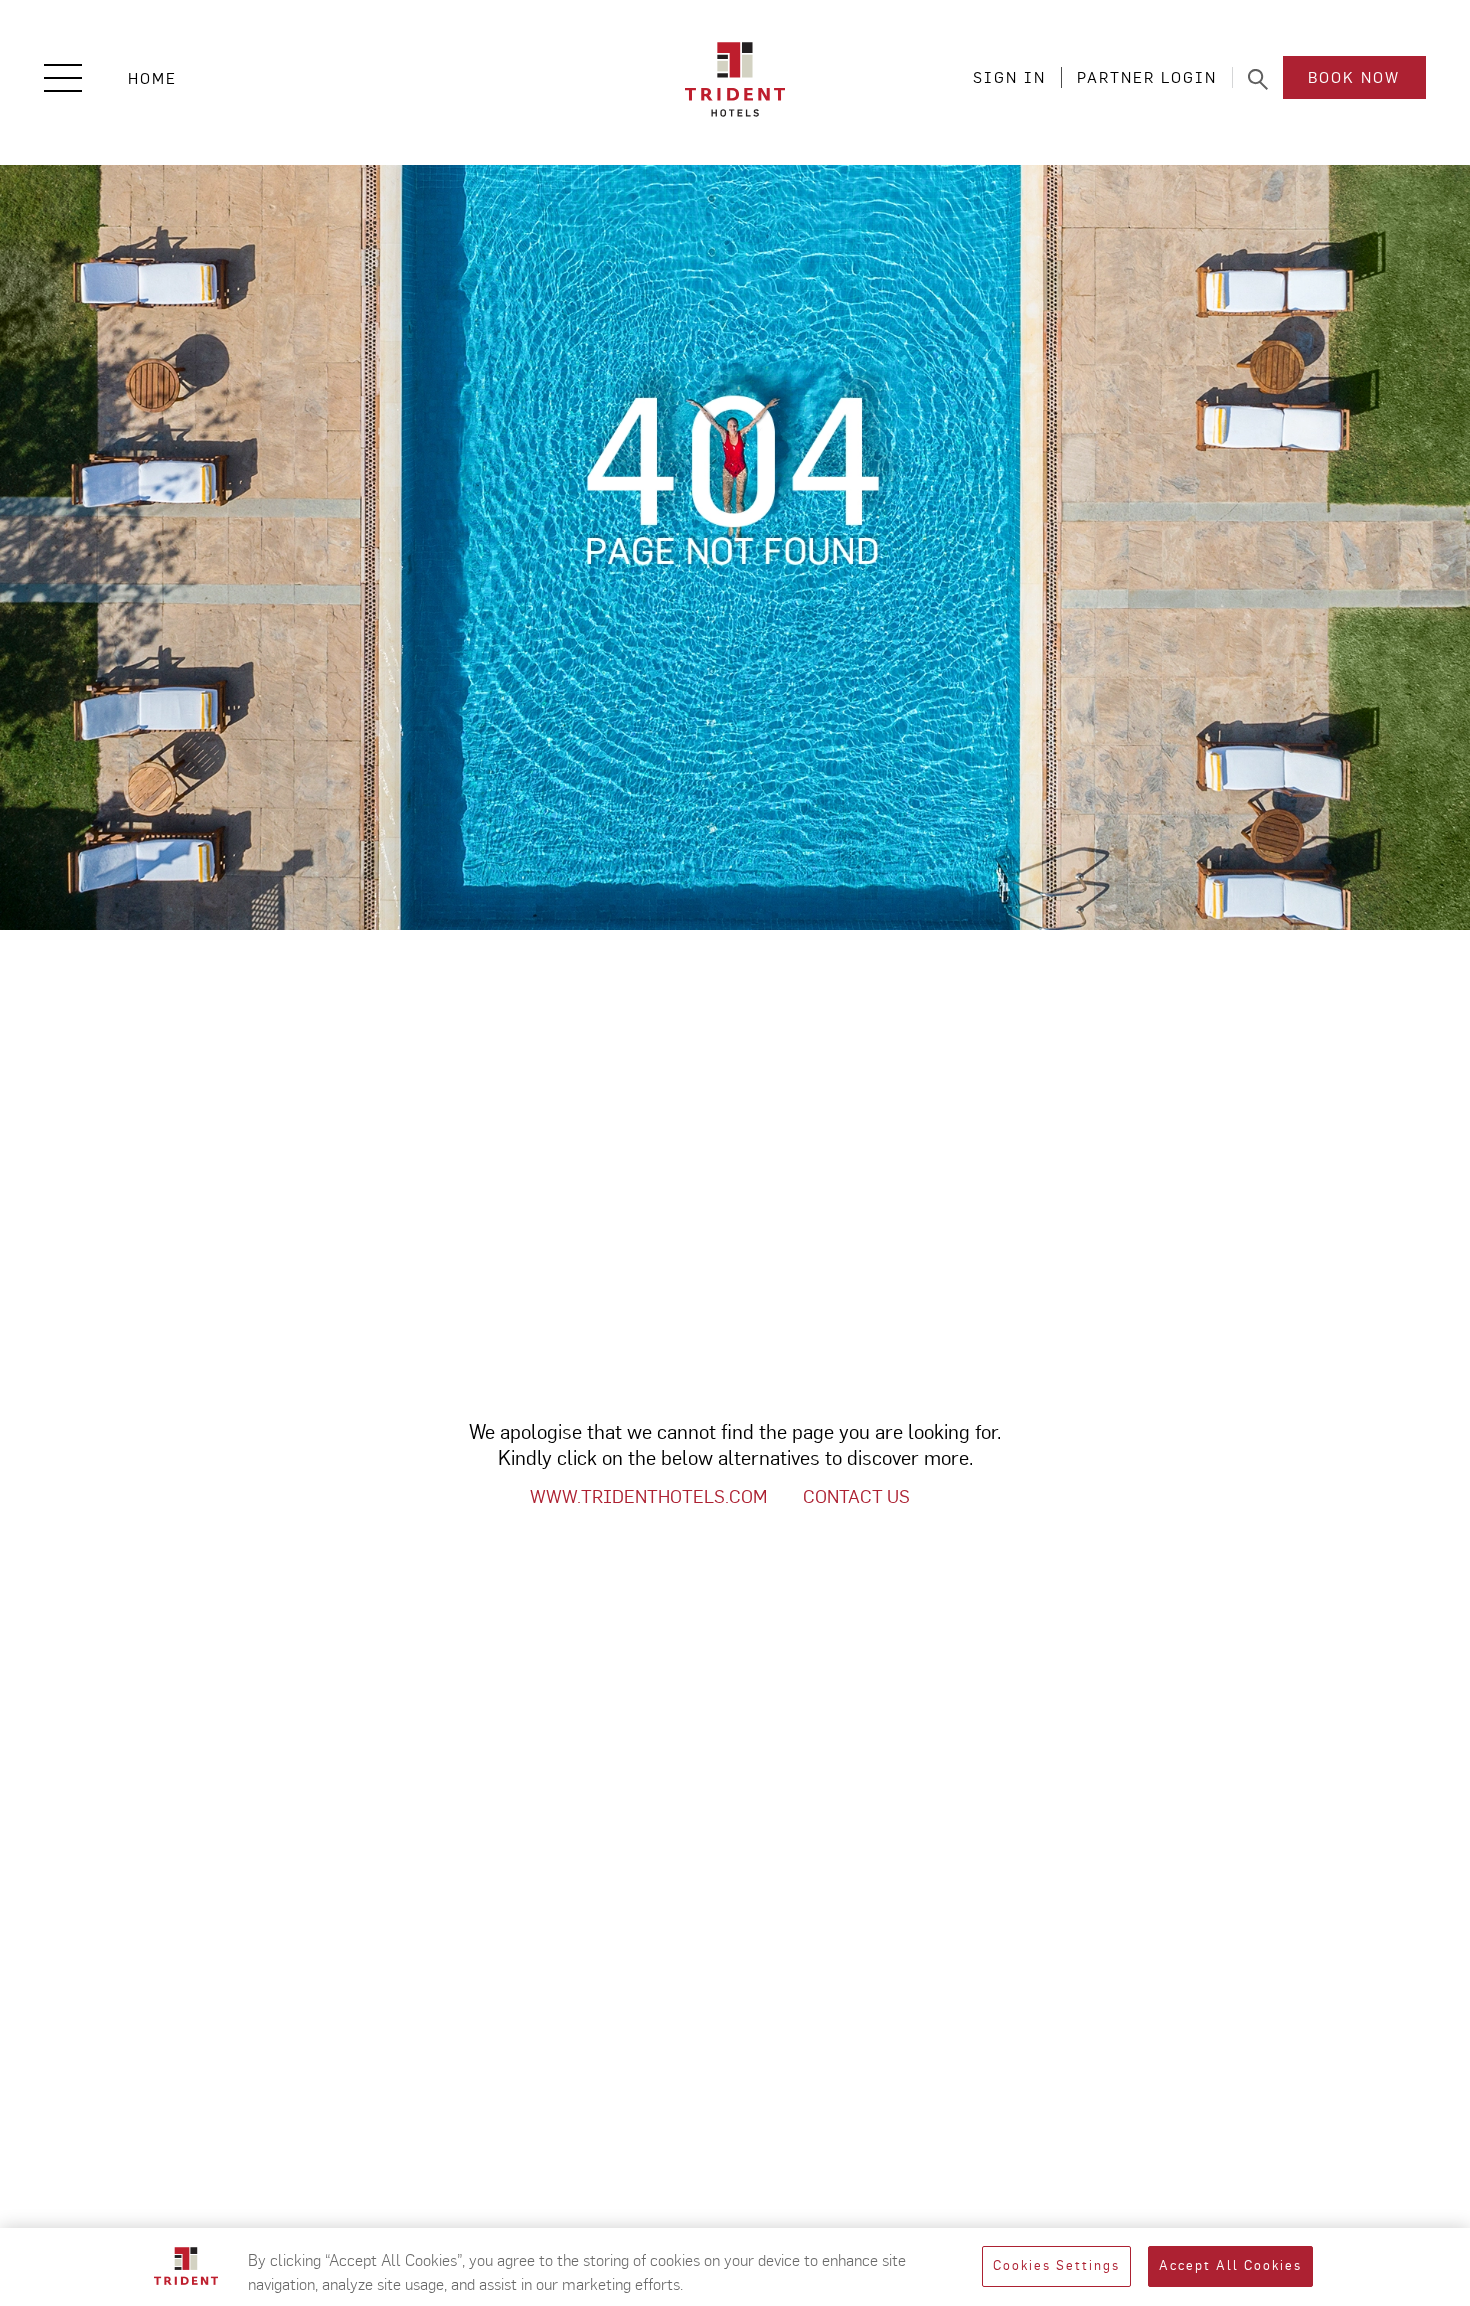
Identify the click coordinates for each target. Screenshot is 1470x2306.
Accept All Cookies (1230, 2266)
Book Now (1354, 77)
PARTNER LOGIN (1147, 77)
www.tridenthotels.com (648, 1496)
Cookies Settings (1056, 2266)
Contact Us (856, 1496)
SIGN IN (1009, 77)
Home (152, 78)
